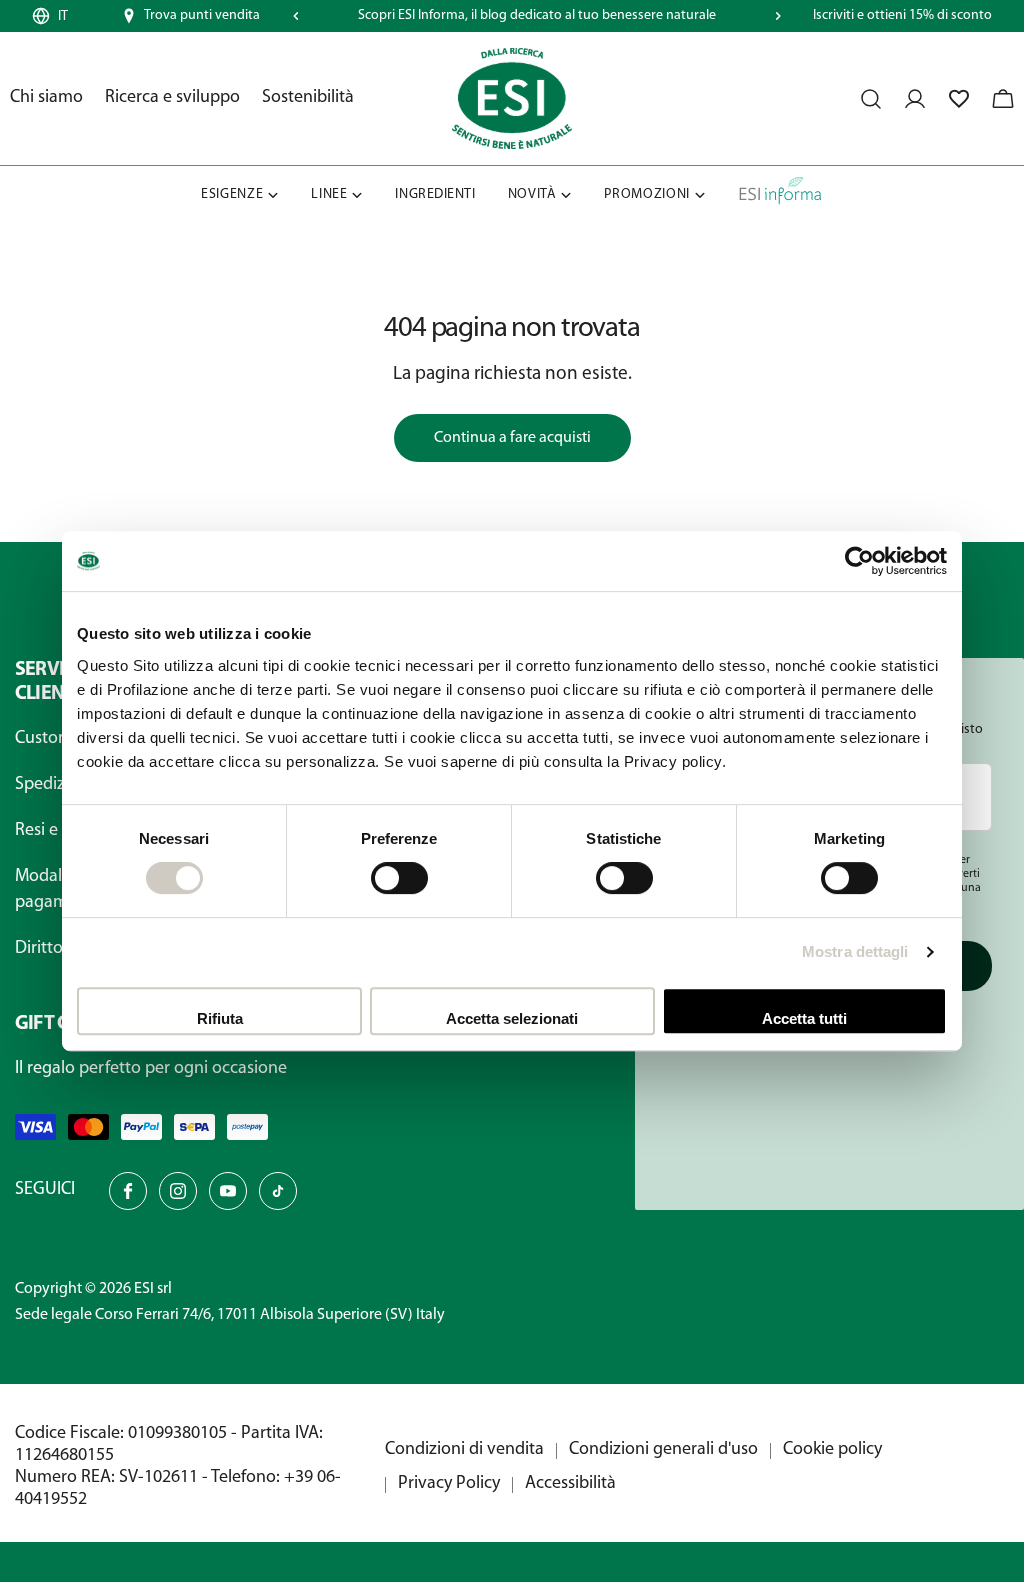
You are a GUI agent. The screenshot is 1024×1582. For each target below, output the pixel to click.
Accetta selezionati (512, 1018)
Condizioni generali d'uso (663, 1450)
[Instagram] (178, 1191)
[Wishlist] (959, 99)
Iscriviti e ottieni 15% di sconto (902, 15)
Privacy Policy (449, 1484)
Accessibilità (570, 1484)
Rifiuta (220, 1018)
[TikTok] (278, 1191)
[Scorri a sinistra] (296, 16)
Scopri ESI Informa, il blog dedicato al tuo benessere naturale (537, 15)
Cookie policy (832, 1450)
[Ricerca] (871, 99)
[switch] (399, 878)
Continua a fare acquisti (512, 438)
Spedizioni (54, 785)
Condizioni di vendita (464, 1450)
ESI (144, 1289)
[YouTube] (228, 1191)
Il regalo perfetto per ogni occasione (151, 1069)
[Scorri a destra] (778, 16)
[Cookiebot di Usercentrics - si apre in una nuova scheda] (859, 561)
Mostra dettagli (855, 951)
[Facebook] (128, 1191)
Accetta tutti (804, 1018)
